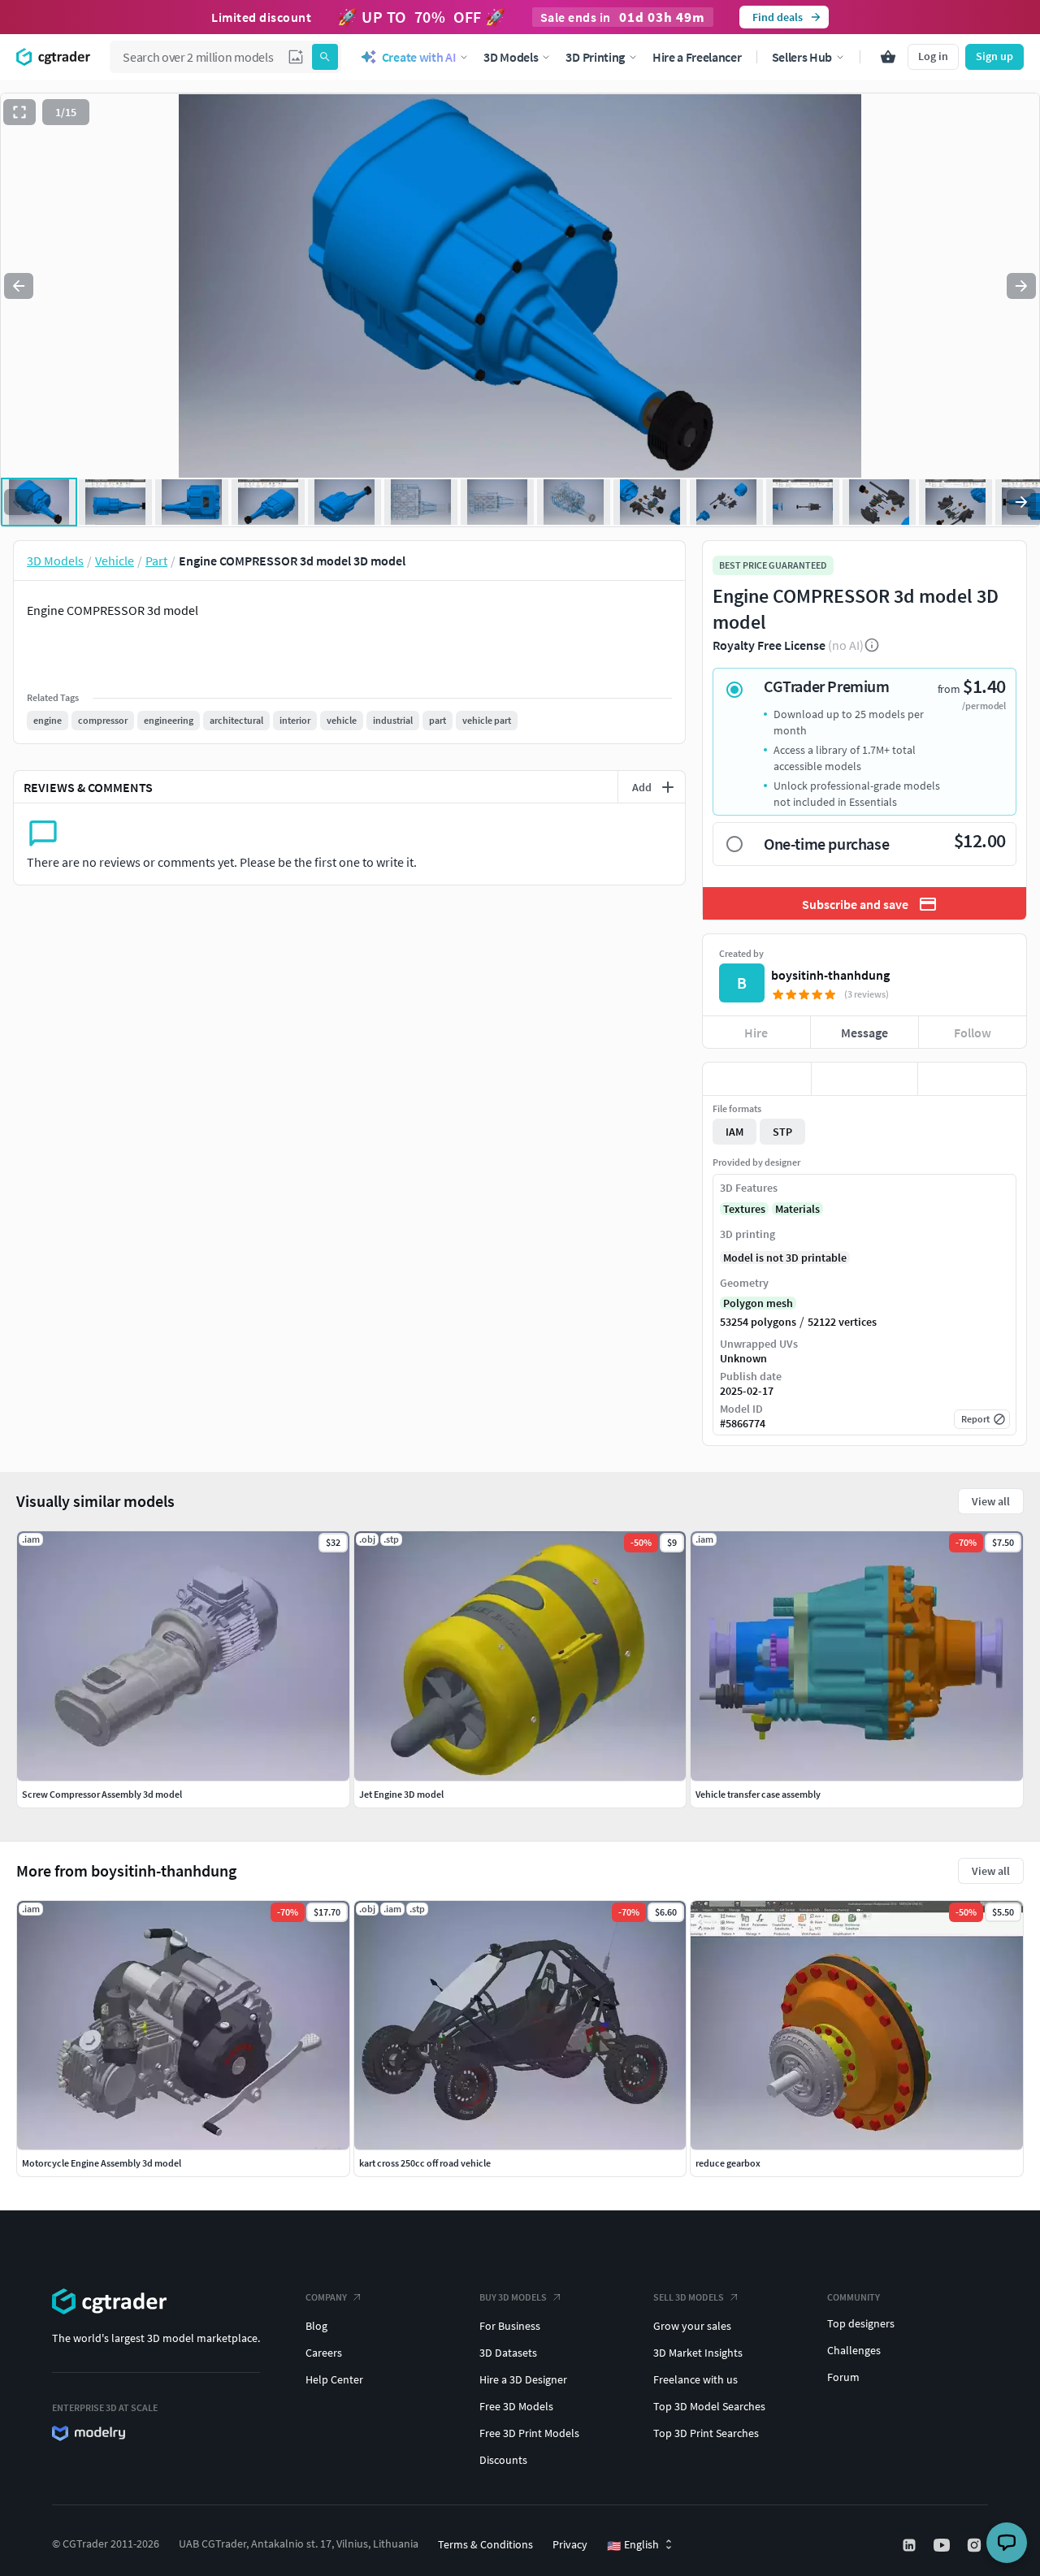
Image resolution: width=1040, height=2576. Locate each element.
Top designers (861, 2323)
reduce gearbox (728, 2163)
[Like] (757, 1079)
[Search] (325, 57)
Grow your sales (692, 2326)
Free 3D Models (516, 2406)
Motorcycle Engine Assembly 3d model (102, 2163)
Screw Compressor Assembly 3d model (102, 1794)
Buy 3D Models (513, 2297)
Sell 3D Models (689, 2297)
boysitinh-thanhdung (830, 975)
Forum (843, 2377)
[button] (296, 57)
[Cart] (888, 57)
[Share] (972, 1079)
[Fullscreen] (19, 112)
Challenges (854, 2350)
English (633, 2545)
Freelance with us (695, 2379)
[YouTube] (943, 2545)
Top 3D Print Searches (706, 2433)
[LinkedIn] (911, 2545)
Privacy (570, 2544)
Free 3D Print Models (529, 2433)
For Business (510, 2326)
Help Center (334, 2379)
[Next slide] (1021, 286)
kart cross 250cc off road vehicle (425, 2163)
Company (326, 2297)
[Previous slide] (19, 286)
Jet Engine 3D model (401, 1794)
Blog (316, 2326)
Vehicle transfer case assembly (758, 1794)
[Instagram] (976, 2545)
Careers (324, 2353)
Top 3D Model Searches (709, 2406)
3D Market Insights (698, 2353)
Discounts (503, 2460)
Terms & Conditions (485, 2544)
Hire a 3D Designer (523, 2379)
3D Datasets (508, 2353)
